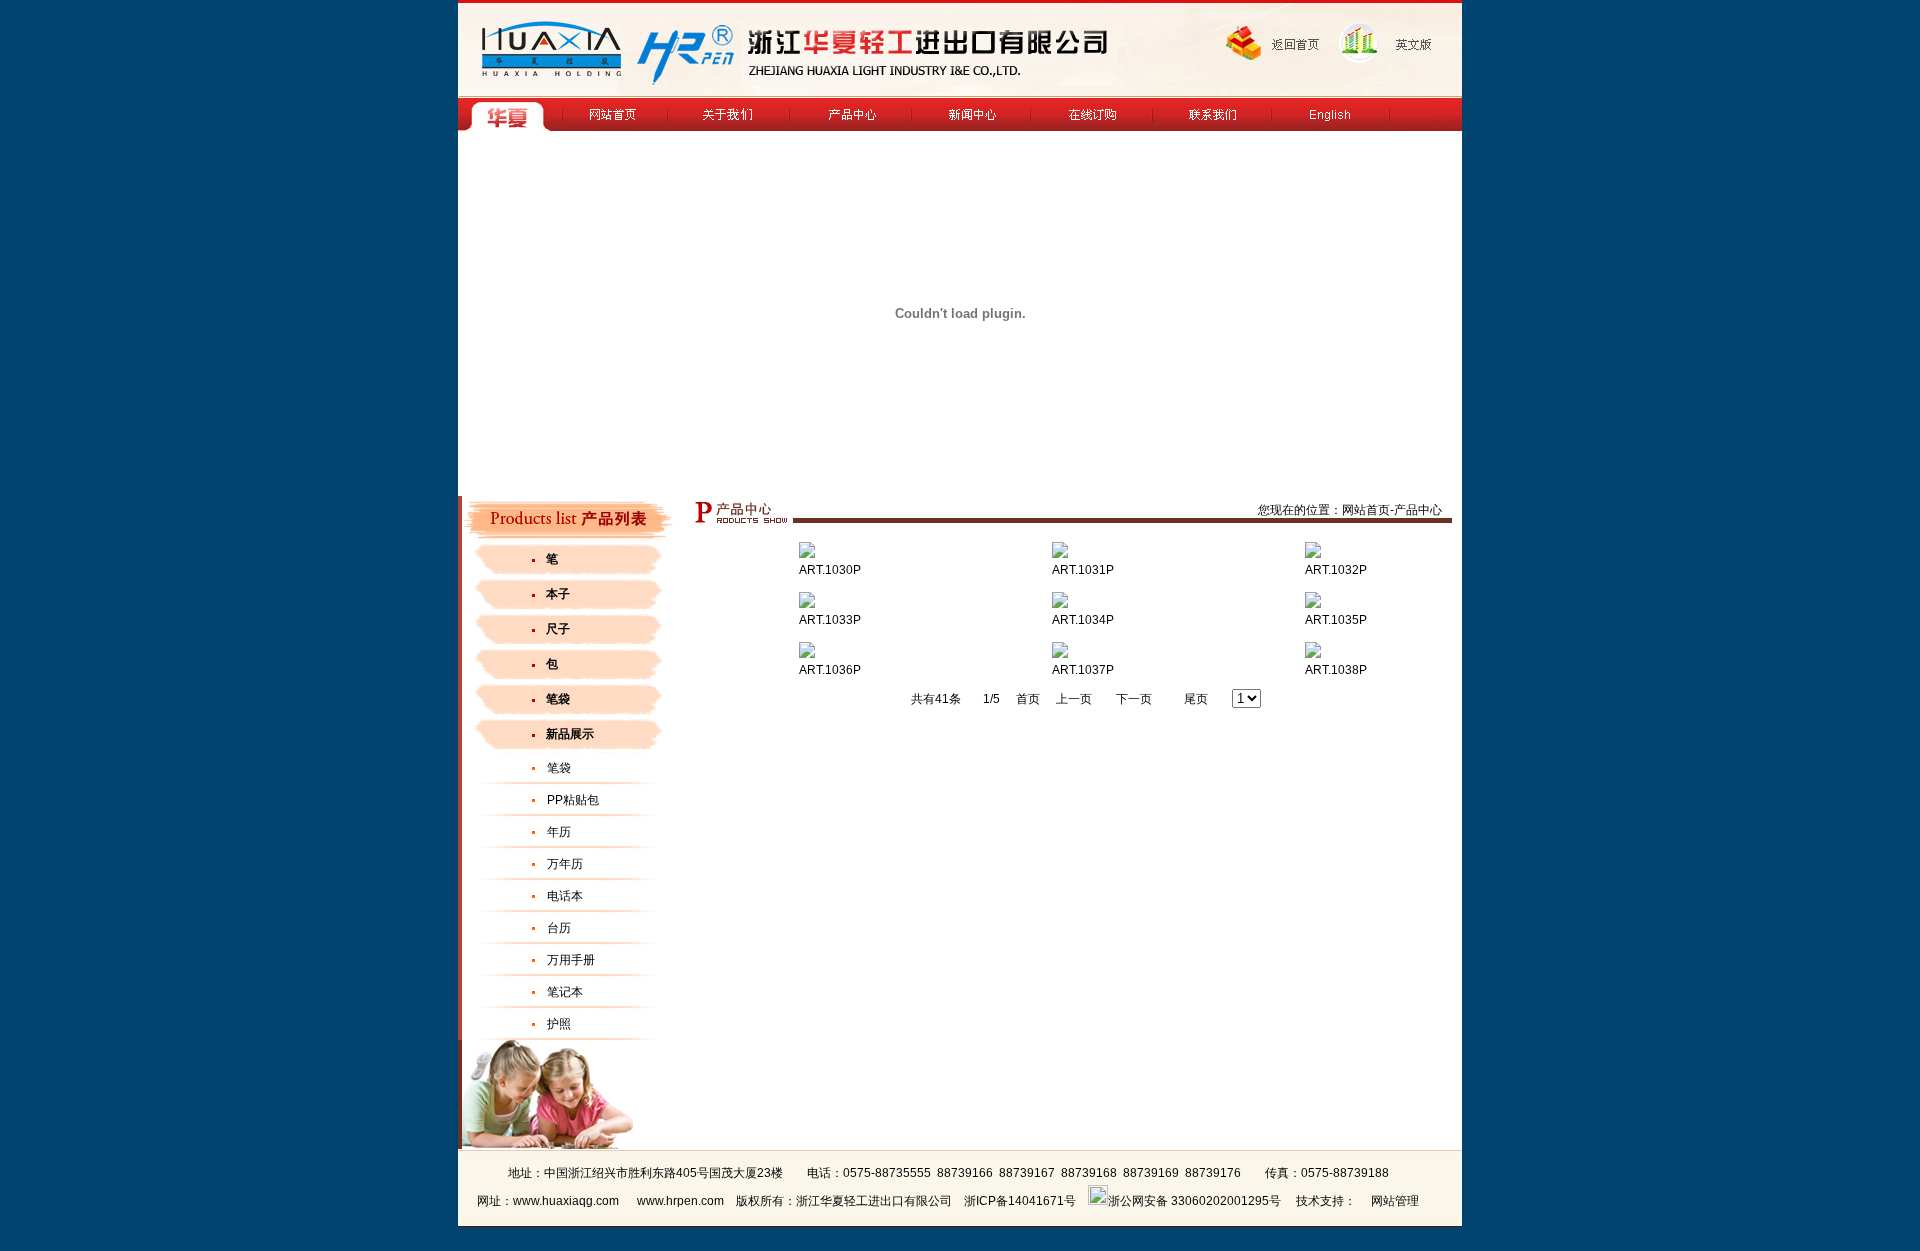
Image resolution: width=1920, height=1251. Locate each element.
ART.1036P (831, 670)
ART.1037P (1084, 670)
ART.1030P (831, 570)
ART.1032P (1337, 570)
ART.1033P (831, 620)
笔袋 (558, 699)
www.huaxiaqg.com (566, 1201)
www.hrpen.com (680, 1201)
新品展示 (570, 734)
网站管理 (1395, 1201)
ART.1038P (1337, 670)
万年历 (565, 864)
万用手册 (571, 960)
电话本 (565, 896)
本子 (558, 594)
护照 (559, 1024)
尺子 (558, 629)
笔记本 (565, 992)
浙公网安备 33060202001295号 (1194, 1201)
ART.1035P (1337, 620)
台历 (559, 928)
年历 (559, 832)
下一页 (1134, 699)
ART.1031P (1084, 570)
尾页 (1196, 699)
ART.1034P (1084, 620)
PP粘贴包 (573, 800)
